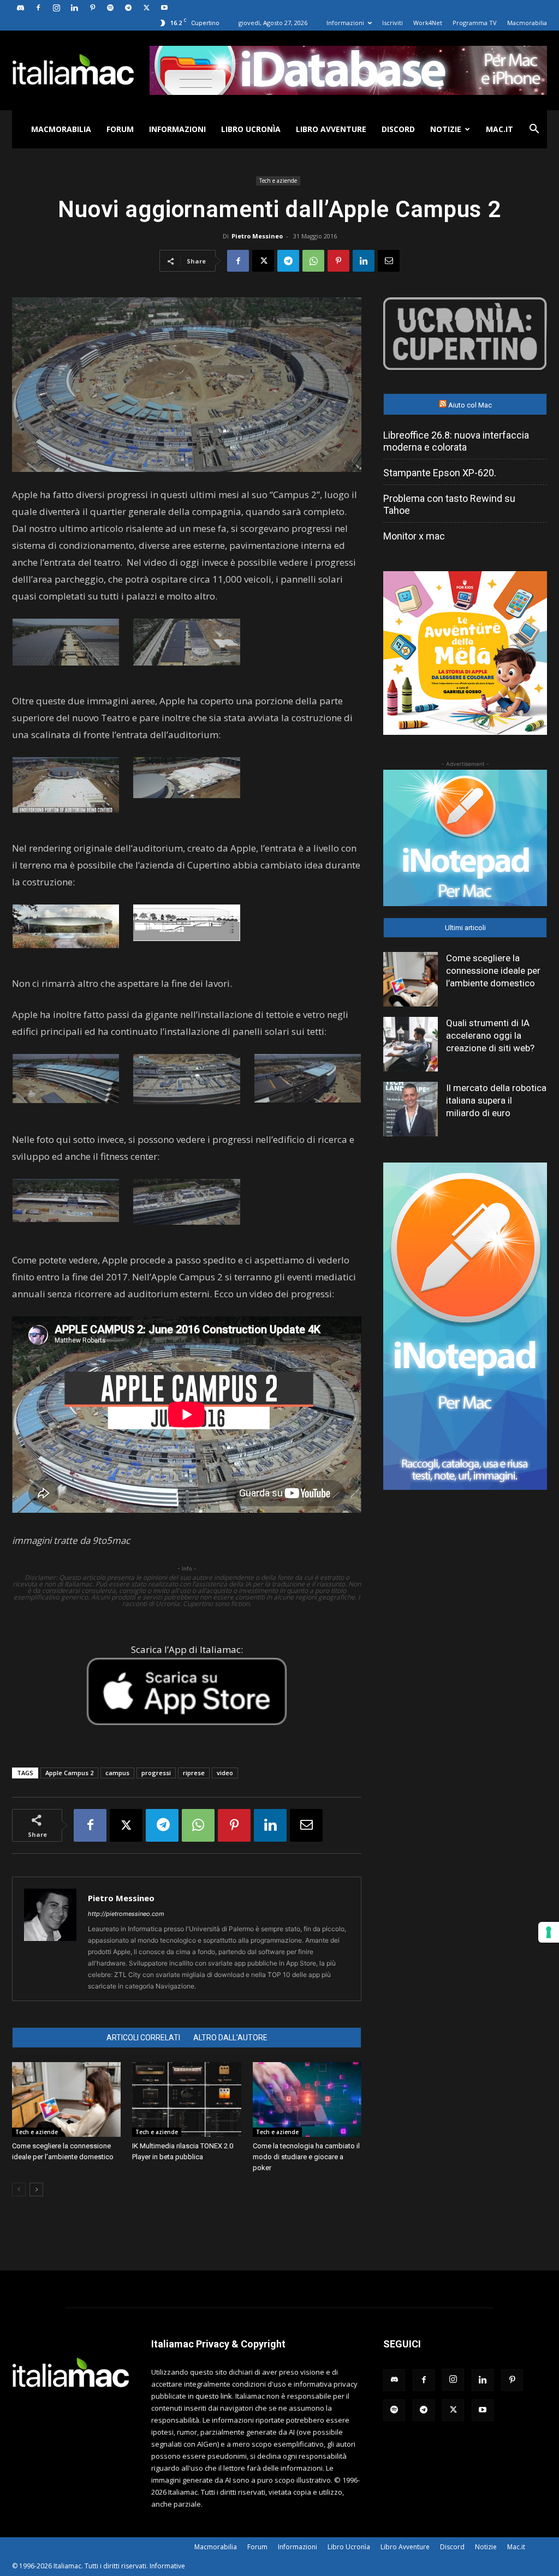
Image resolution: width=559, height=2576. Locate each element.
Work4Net (428, 23)
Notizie (446, 129)
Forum (120, 129)
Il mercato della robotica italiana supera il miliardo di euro (496, 1100)
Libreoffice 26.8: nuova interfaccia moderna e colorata (456, 441)
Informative (167, 2566)
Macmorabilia (527, 23)
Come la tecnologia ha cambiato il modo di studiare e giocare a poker (306, 2157)
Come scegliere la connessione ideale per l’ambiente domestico (493, 971)
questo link (214, 2396)
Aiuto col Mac (470, 405)
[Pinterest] (92, 8)
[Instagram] (56, 8)
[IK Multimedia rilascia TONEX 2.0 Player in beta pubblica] (186, 2099)
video (225, 1773)
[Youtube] (164, 8)
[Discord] (20, 8)
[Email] (389, 261)
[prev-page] (19, 2189)
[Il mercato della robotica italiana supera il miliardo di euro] (411, 1109)
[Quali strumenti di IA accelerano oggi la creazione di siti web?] (411, 1044)
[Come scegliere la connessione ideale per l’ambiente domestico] (66, 2099)
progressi (156, 1773)
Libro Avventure (331, 129)
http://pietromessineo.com (126, 1914)
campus (117, 1773)
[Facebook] (38, 8)
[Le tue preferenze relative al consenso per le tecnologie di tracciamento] (549, 1932)
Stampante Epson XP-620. (440, 473)
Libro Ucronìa (251, 129)
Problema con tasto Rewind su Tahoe (449, 504)
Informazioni (345, 23)
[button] (534, 130)
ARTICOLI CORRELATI (143, 2038)
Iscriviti (393, 23)
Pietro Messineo (257, 236)
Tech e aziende (278, 181)
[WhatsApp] (313, 261)
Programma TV (475, 23)
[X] (146, 8)
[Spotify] (110, 8)
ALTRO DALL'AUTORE (230, 2038)
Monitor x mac (414, 536)
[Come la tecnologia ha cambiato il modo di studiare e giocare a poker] (307, 2099)
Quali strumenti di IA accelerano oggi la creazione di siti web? (490, 1035)
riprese (194, 1773)
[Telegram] (128, 8)
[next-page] (36, 2189)
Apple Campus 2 (69, 1773)
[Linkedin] (74, 8)
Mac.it (499, 129)
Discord (398, 129)
